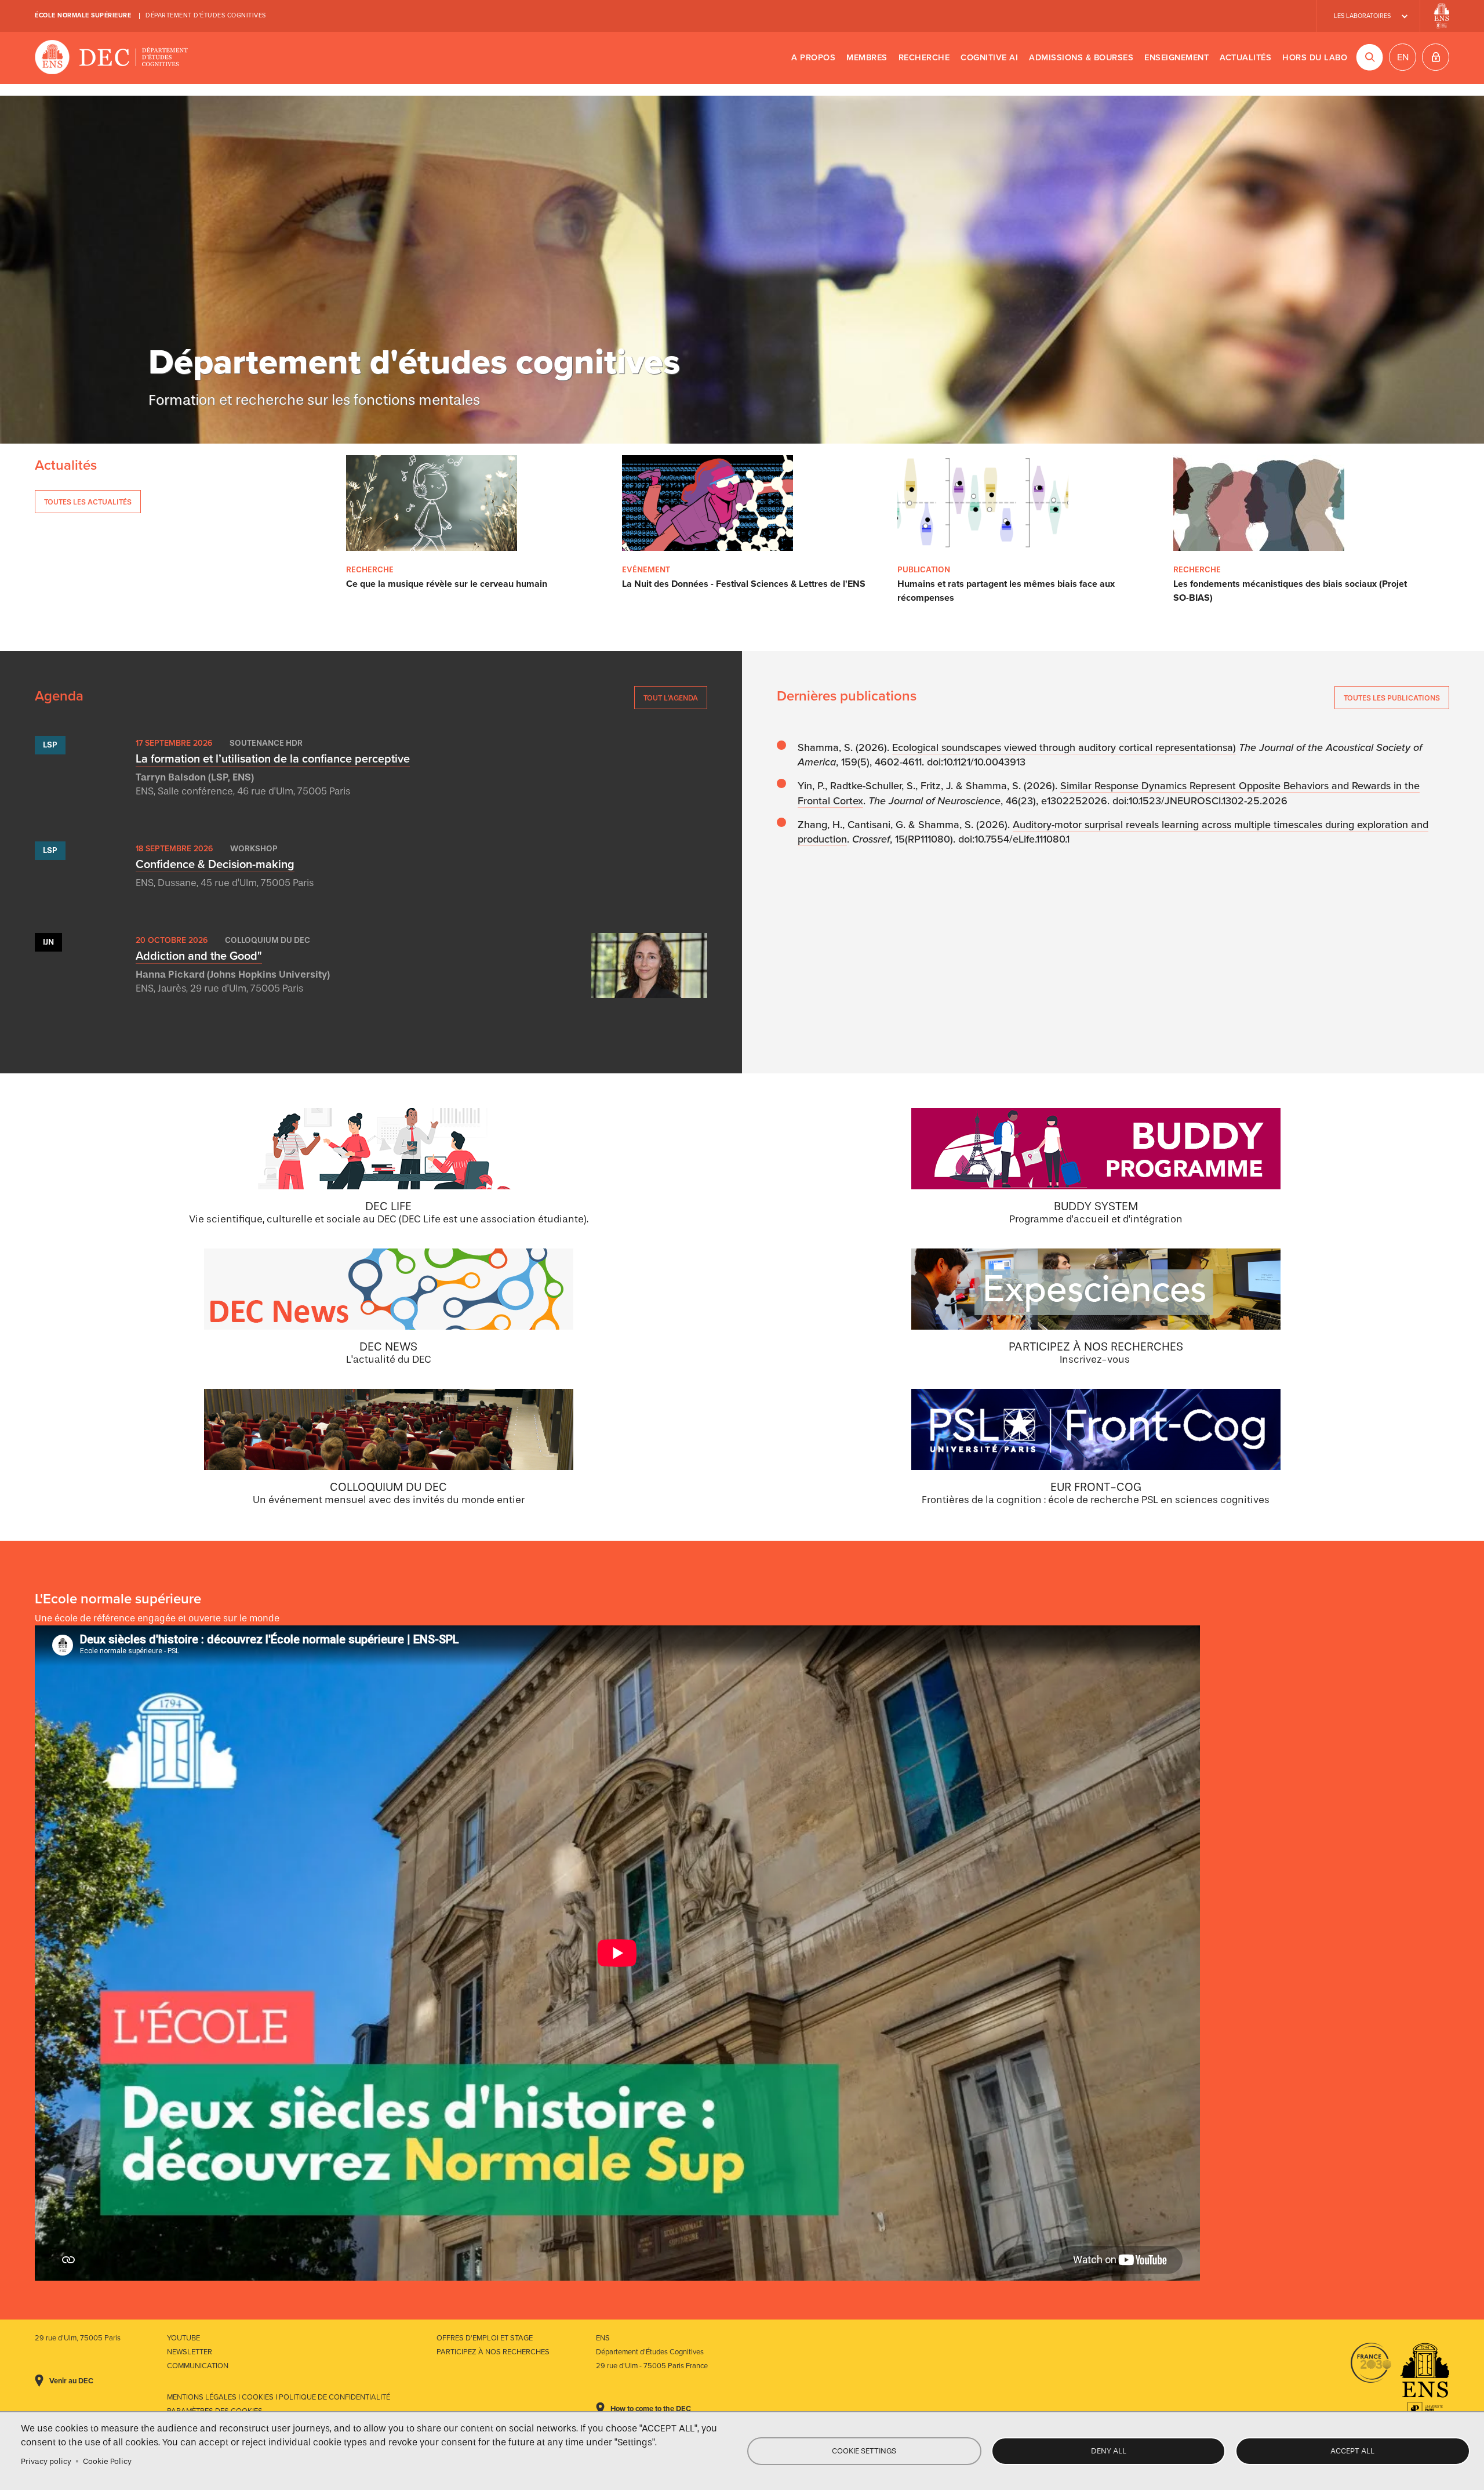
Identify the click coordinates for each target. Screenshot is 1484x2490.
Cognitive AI (989, 58)
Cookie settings (864, 2451)
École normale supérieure (83, 15)
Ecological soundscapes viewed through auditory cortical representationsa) (1064, 747)
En (1403, 57)
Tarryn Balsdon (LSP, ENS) (195, 777)
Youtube (183, 2338)
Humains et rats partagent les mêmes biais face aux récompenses (1006, 591)
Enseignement (1176, 58)
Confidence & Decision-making (215, 865)
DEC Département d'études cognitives (112, 58)
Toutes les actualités (88, 502)
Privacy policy (46, 2461)
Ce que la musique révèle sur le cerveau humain (447, 584)
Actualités (1245, 58)
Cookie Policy (107, 2461)
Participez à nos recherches (493, 2352)
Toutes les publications (1392, 698)
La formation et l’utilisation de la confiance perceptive (273, 759)
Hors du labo (1315, 58)
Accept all (1352, 2451)
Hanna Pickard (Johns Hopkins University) (233, 974)
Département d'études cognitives (206, 15)
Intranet (1436, 57)
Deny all (1109, 2451)
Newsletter (190, 2352)
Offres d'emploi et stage (485, 2338)
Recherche (924, 58)
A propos (813, 58)
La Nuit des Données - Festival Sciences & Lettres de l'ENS (744, 584)
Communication (198, 2366)
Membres (867, 58)
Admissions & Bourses (1081, 58)
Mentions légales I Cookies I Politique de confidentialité (279, 2397)
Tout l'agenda (671, 698)
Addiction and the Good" (199, 956)
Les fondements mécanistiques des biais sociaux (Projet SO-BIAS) (1290, 591)
